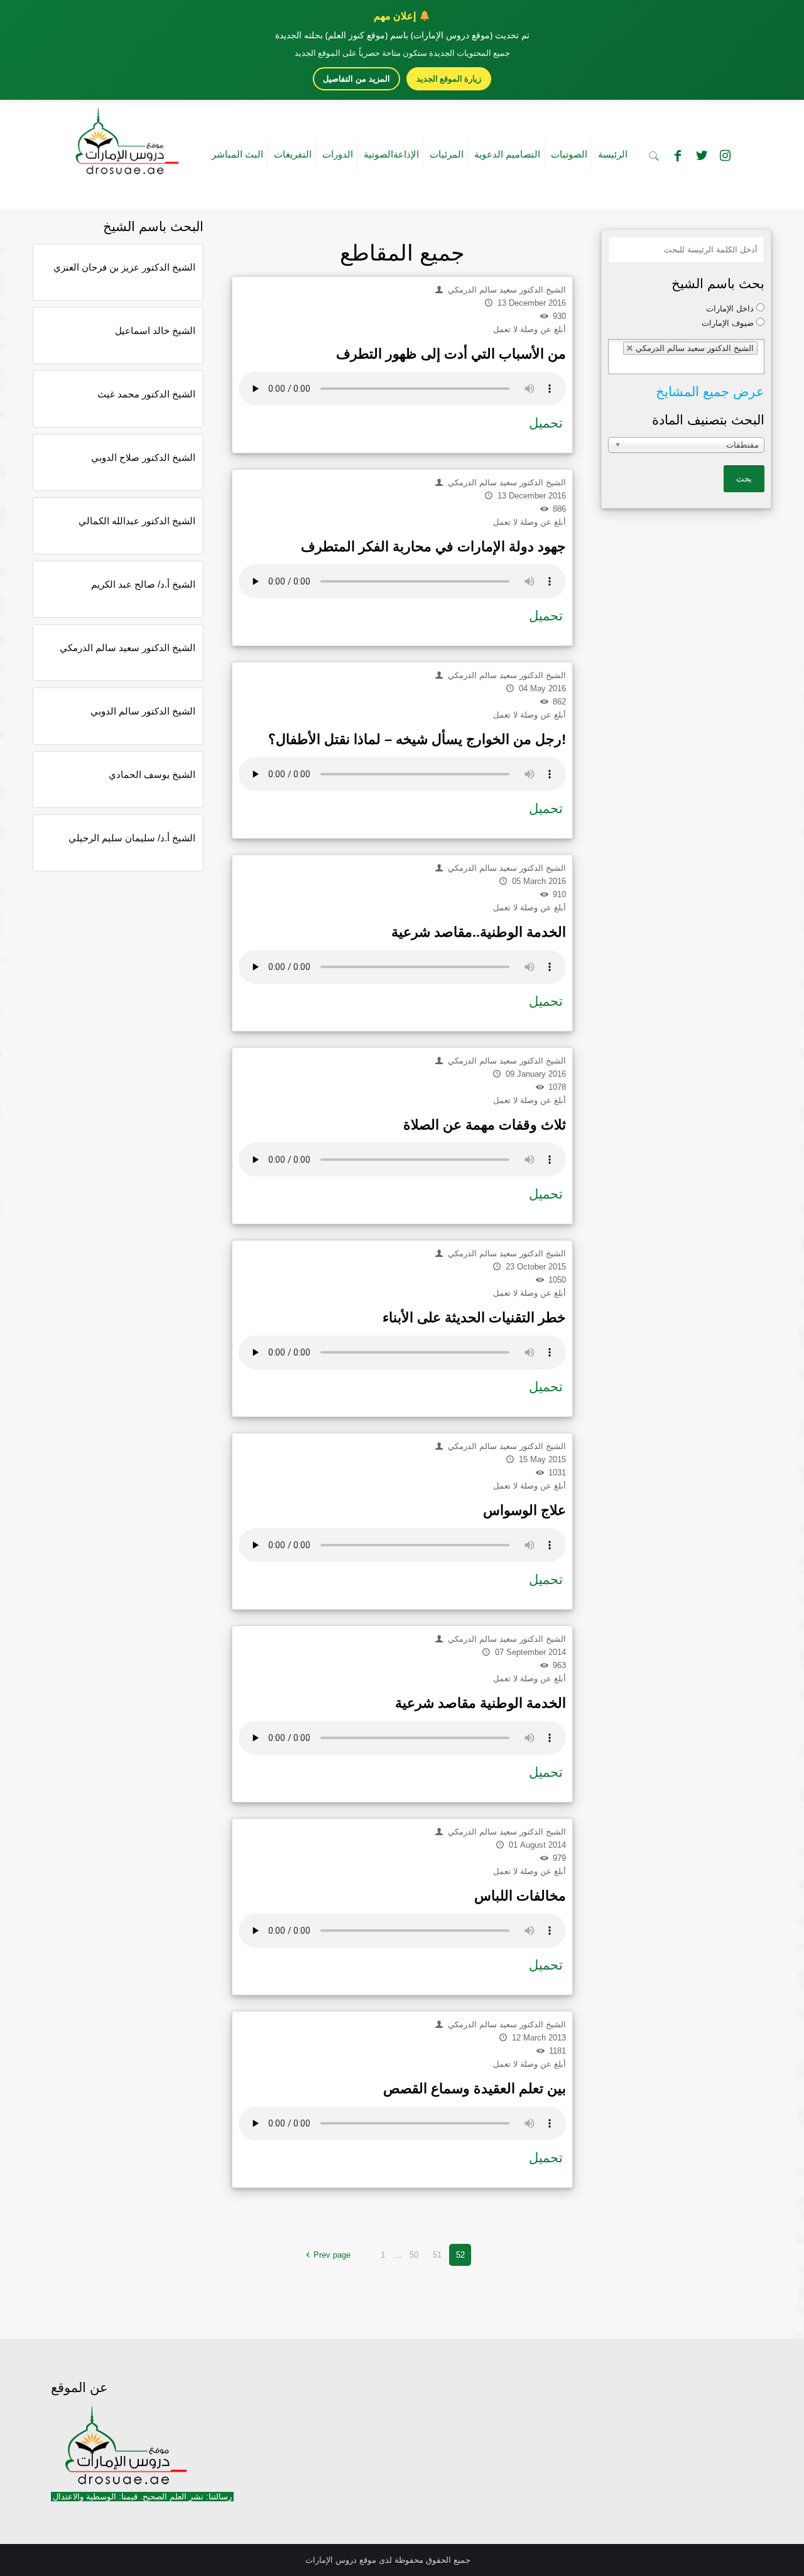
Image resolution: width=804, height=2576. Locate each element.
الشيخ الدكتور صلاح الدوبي (143, 457)
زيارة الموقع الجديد (449, 78)
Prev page (332, 2255)
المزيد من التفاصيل (356, 79)
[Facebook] (678, 156)
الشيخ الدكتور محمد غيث (146, 394)
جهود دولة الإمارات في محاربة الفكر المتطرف (433, 547)
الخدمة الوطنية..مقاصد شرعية (479, 932)
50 (414, 2255)
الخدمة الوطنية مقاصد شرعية (481, 1703)
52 (460, 2255)
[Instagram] (725, 156)
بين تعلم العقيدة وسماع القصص (475, 2088)
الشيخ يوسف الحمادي (152, 774)
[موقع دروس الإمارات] (124, 137)
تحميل (546, 423)
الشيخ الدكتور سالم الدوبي (143, 711)
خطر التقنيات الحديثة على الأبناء (474, 1318)
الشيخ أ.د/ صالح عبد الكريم (143, 584)
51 (437, 2255)
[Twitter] (702, 156)
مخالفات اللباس (520, 1896)
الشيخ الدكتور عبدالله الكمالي (137, 521)
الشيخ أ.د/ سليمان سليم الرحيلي (132, 838)
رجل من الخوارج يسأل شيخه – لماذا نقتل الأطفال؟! (417, 739)
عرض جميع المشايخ (710, 391)
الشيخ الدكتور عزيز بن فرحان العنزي (124, 267)
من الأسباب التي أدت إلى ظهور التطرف (451, 354)
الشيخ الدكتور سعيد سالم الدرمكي (128, 648)
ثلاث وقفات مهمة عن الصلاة (485, 1125)
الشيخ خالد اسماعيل (155, 331)
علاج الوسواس (524, 1510)
